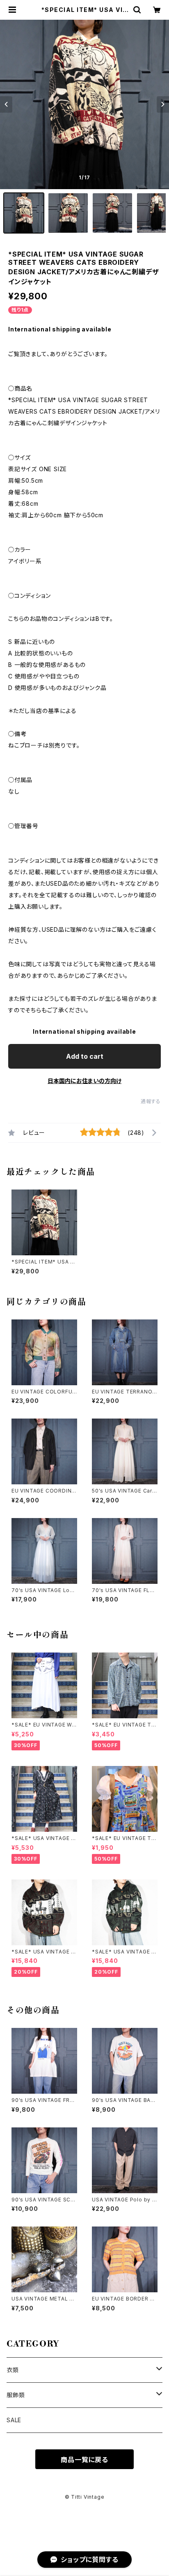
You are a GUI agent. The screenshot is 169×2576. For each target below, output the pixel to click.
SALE (14, 2420)
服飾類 (16, 2395)
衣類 (13, 2370)
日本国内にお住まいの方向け (84, 1081)
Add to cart (85, 1056)
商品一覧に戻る (84, 2460)
